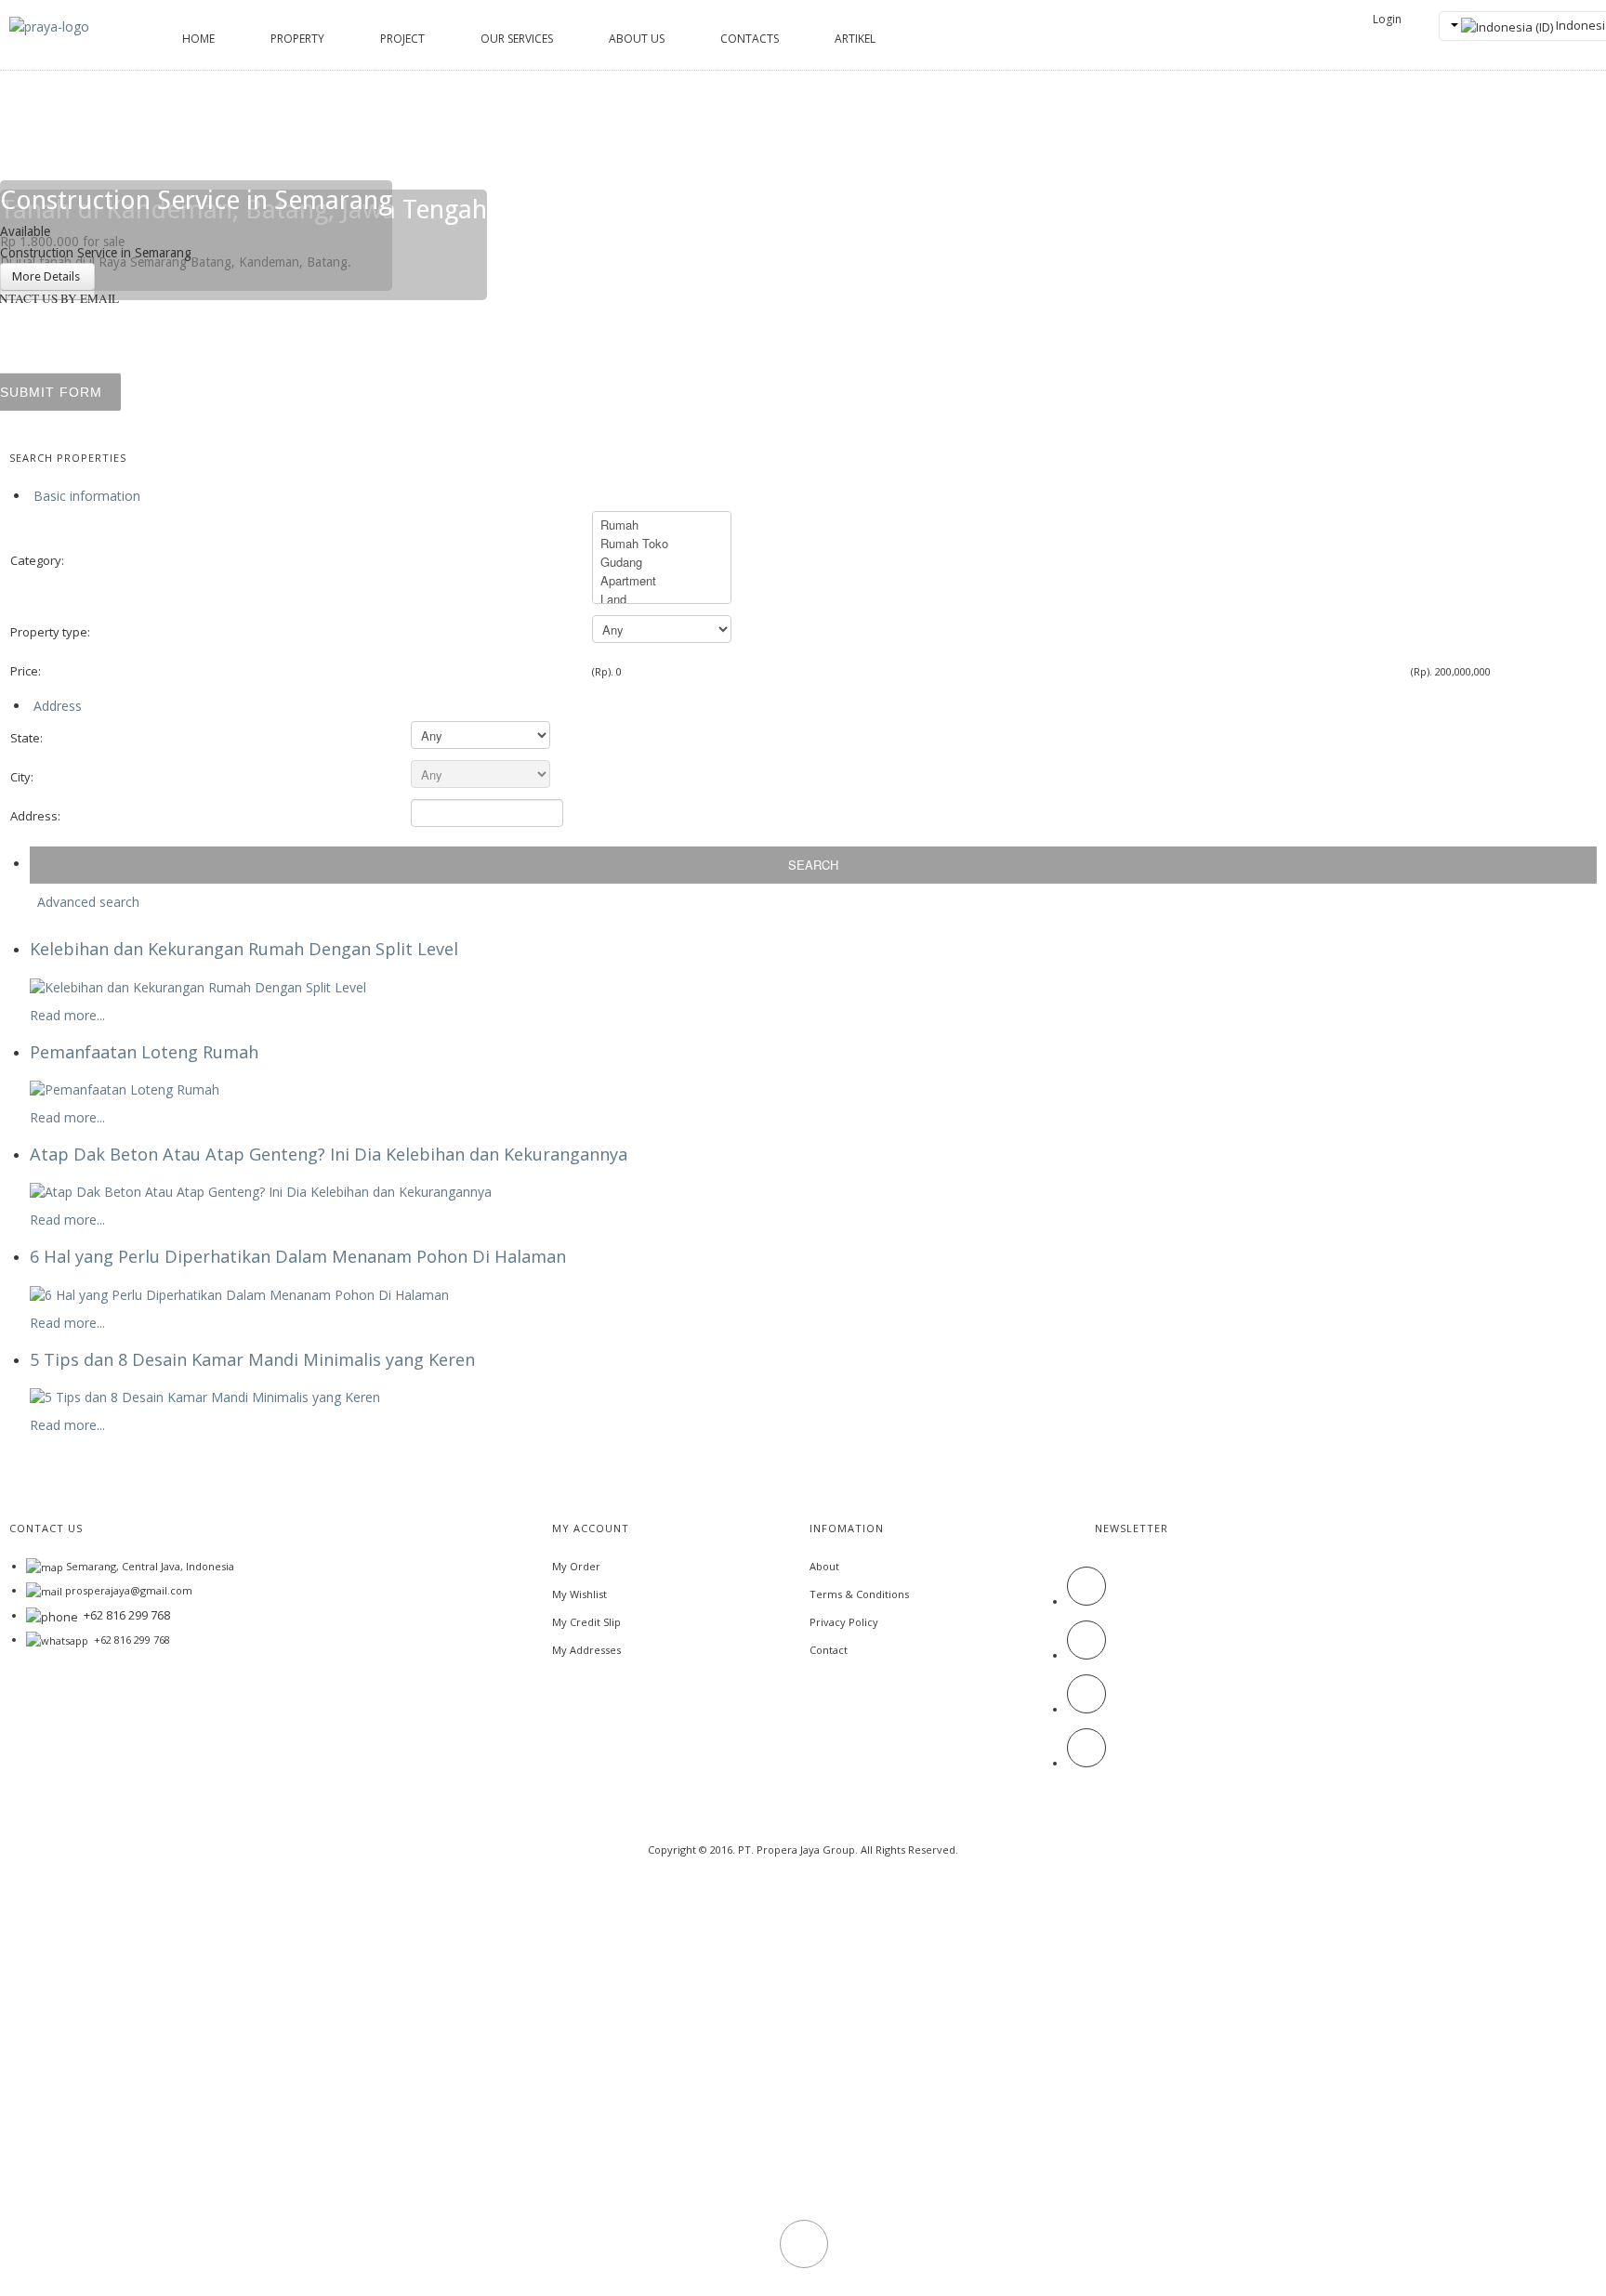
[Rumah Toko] (662, 544)
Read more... (67, 1015)
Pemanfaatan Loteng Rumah (144, 1052)
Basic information (85, 496)
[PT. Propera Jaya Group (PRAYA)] (49, 26)
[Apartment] (662, 581)
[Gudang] (662, 562)
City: (22, 777)
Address (56, 706)
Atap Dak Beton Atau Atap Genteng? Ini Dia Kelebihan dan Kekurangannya (329, 1154)
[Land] (662, 599)
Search (813, 865)
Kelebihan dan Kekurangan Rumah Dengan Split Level (244, 949)
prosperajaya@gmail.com (129, 1590)
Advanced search (88, 902)
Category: (37, 560)
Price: (26, 671)
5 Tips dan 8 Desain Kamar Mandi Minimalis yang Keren (252, 1359)
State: (26, 738)
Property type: (50, 632)
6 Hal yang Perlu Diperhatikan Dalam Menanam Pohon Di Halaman (298, 1256)
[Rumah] (662, 525)
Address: (35, 816)
